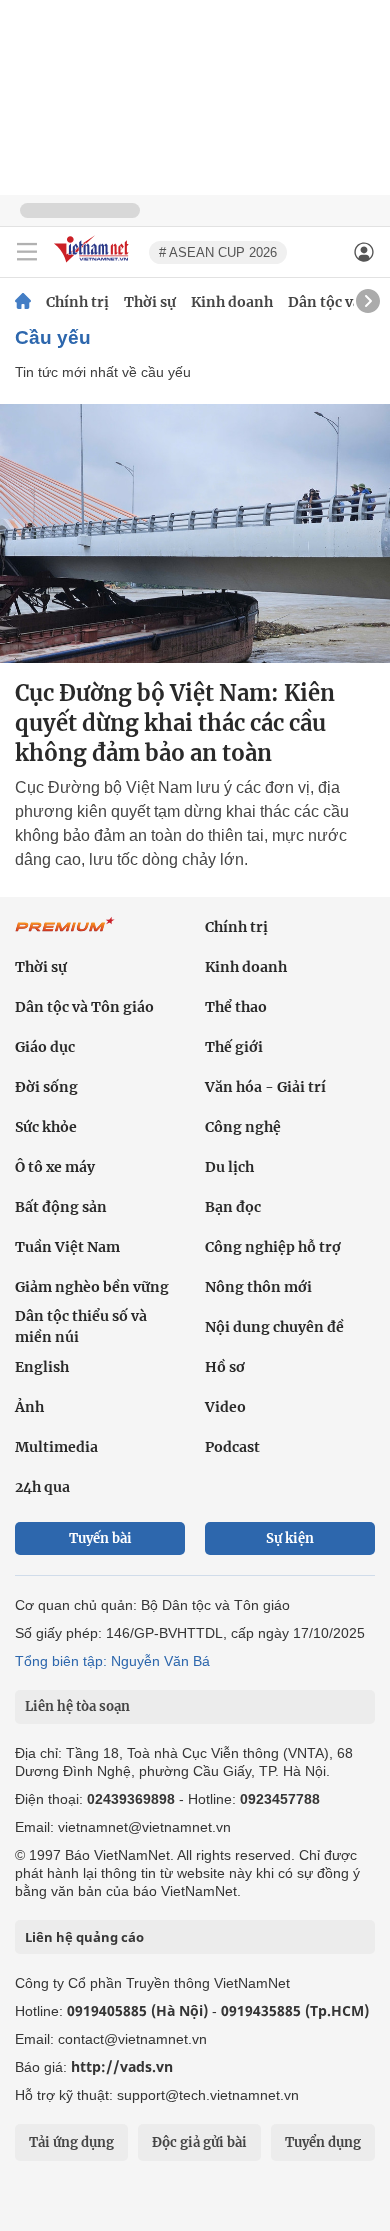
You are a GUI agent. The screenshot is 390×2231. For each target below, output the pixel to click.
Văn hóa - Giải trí (265, 1087)
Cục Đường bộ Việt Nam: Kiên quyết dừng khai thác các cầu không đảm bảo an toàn (175, 723)
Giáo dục (45, 1047)
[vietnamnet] (94, 263)
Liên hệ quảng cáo (84, 1937)
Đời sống (46, 1087)
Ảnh (29, 1407)
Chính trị (77, 302)
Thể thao (236, 1007)
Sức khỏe (46, 1127)
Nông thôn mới (258, 1287)
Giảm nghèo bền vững (92, 1287)
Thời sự (150, 302)
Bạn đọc (233, 1207)
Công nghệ (243, 1127)
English (42, 1367)
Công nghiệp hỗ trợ (273, 1247)
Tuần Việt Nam (67, 1247)
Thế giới (234, 1047)
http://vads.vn (122, 2066)
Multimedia (56, 1447)
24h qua (42, 1487)
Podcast (232, 1447)
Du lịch (229, 1167)
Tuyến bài (100, 1538)
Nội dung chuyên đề (274, 1327)
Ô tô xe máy (55, 1167)
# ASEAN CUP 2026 (218, 252)
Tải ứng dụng (71, 2142)
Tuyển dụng (323, 2142)
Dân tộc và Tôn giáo (84, 1007)
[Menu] (27, 252)
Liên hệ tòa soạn (77, 1706)
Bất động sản (61, 1207)
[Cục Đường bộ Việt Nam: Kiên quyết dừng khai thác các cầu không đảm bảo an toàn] (195, 533)
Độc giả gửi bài (199, 2142)
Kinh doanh (232, 302)
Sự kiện (290, 1538)
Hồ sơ (225, 1367)
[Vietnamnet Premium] (65, 935)
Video (225, 1407)
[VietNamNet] (23, 302)
